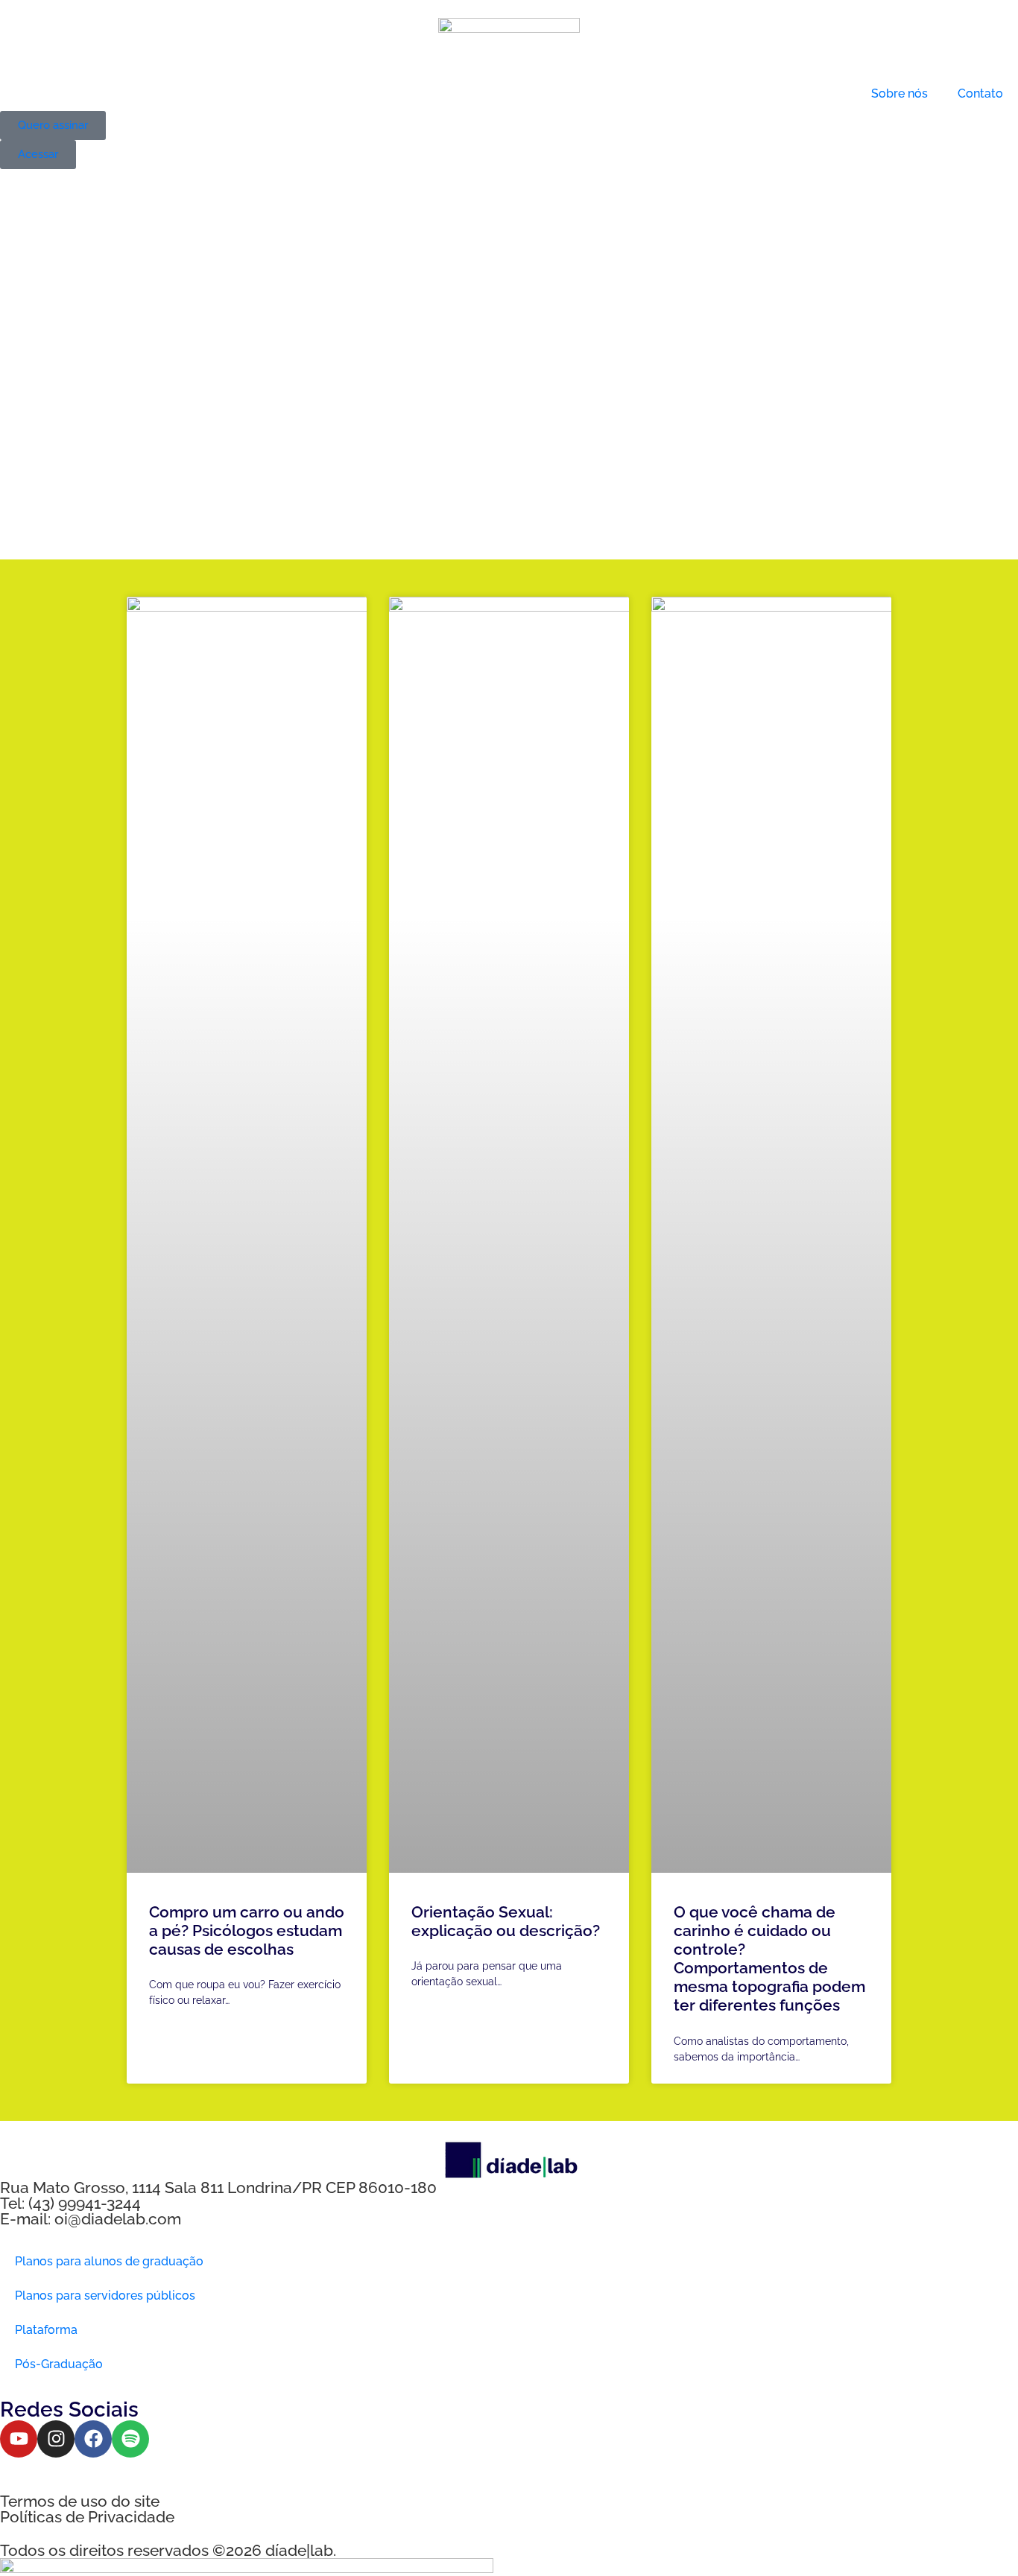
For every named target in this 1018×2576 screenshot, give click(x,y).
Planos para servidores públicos (105, 2296)
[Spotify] (130, 2439)
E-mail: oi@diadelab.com (91, 2219)
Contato (980, 93)
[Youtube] (19, 2439)
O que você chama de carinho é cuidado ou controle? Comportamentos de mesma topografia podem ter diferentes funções (769, 1959)
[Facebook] (93, 2439)
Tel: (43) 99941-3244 (70, 2203)
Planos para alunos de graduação (109, 2261)
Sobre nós (900, 93)
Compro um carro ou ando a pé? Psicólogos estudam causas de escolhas (247, 1931)
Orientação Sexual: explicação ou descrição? (506, 1921)
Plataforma (46, 2330)
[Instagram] (56, 2439)
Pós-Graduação (59, 2364)
